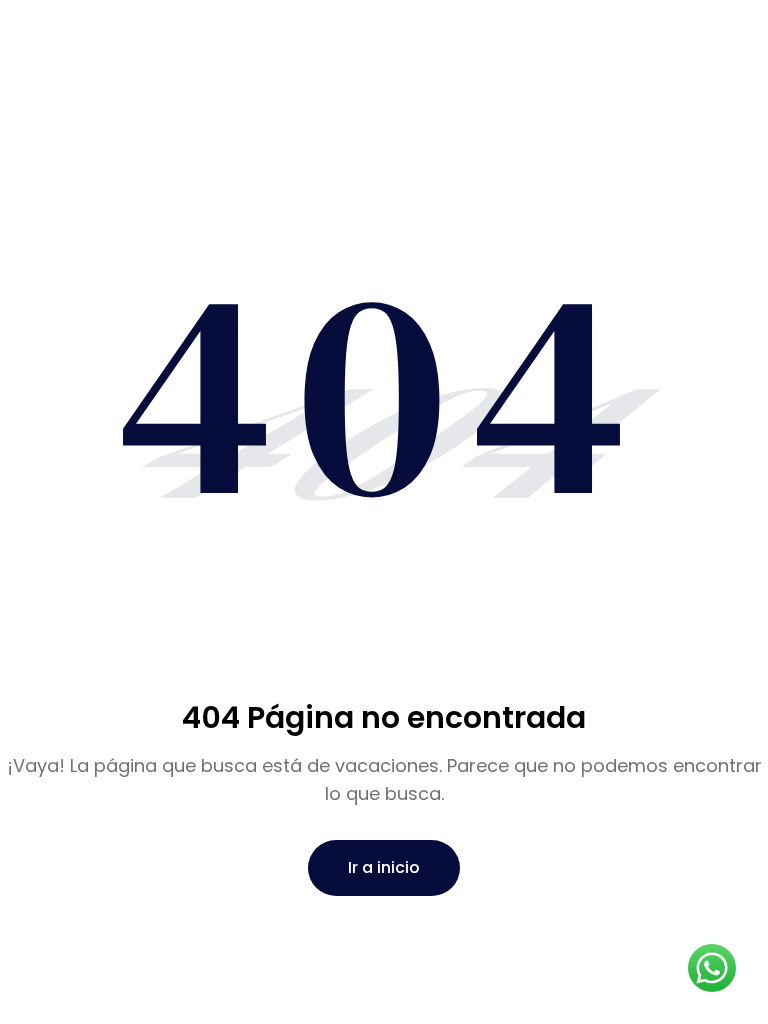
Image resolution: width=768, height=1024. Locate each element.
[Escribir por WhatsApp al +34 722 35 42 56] (712, 968)
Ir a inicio (384, 867)
